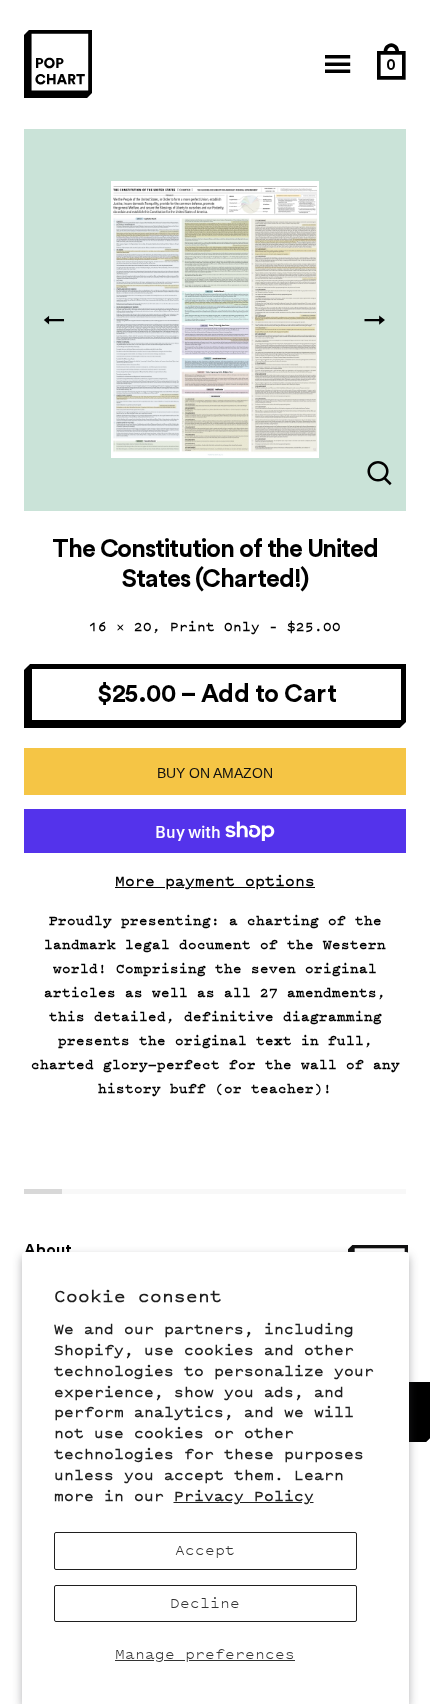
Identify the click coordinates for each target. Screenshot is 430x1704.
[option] (215, 320)
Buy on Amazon (215, 773)
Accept (205, 1550)
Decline (205, 1603)
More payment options (215, 881)
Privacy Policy (244, 1496)
